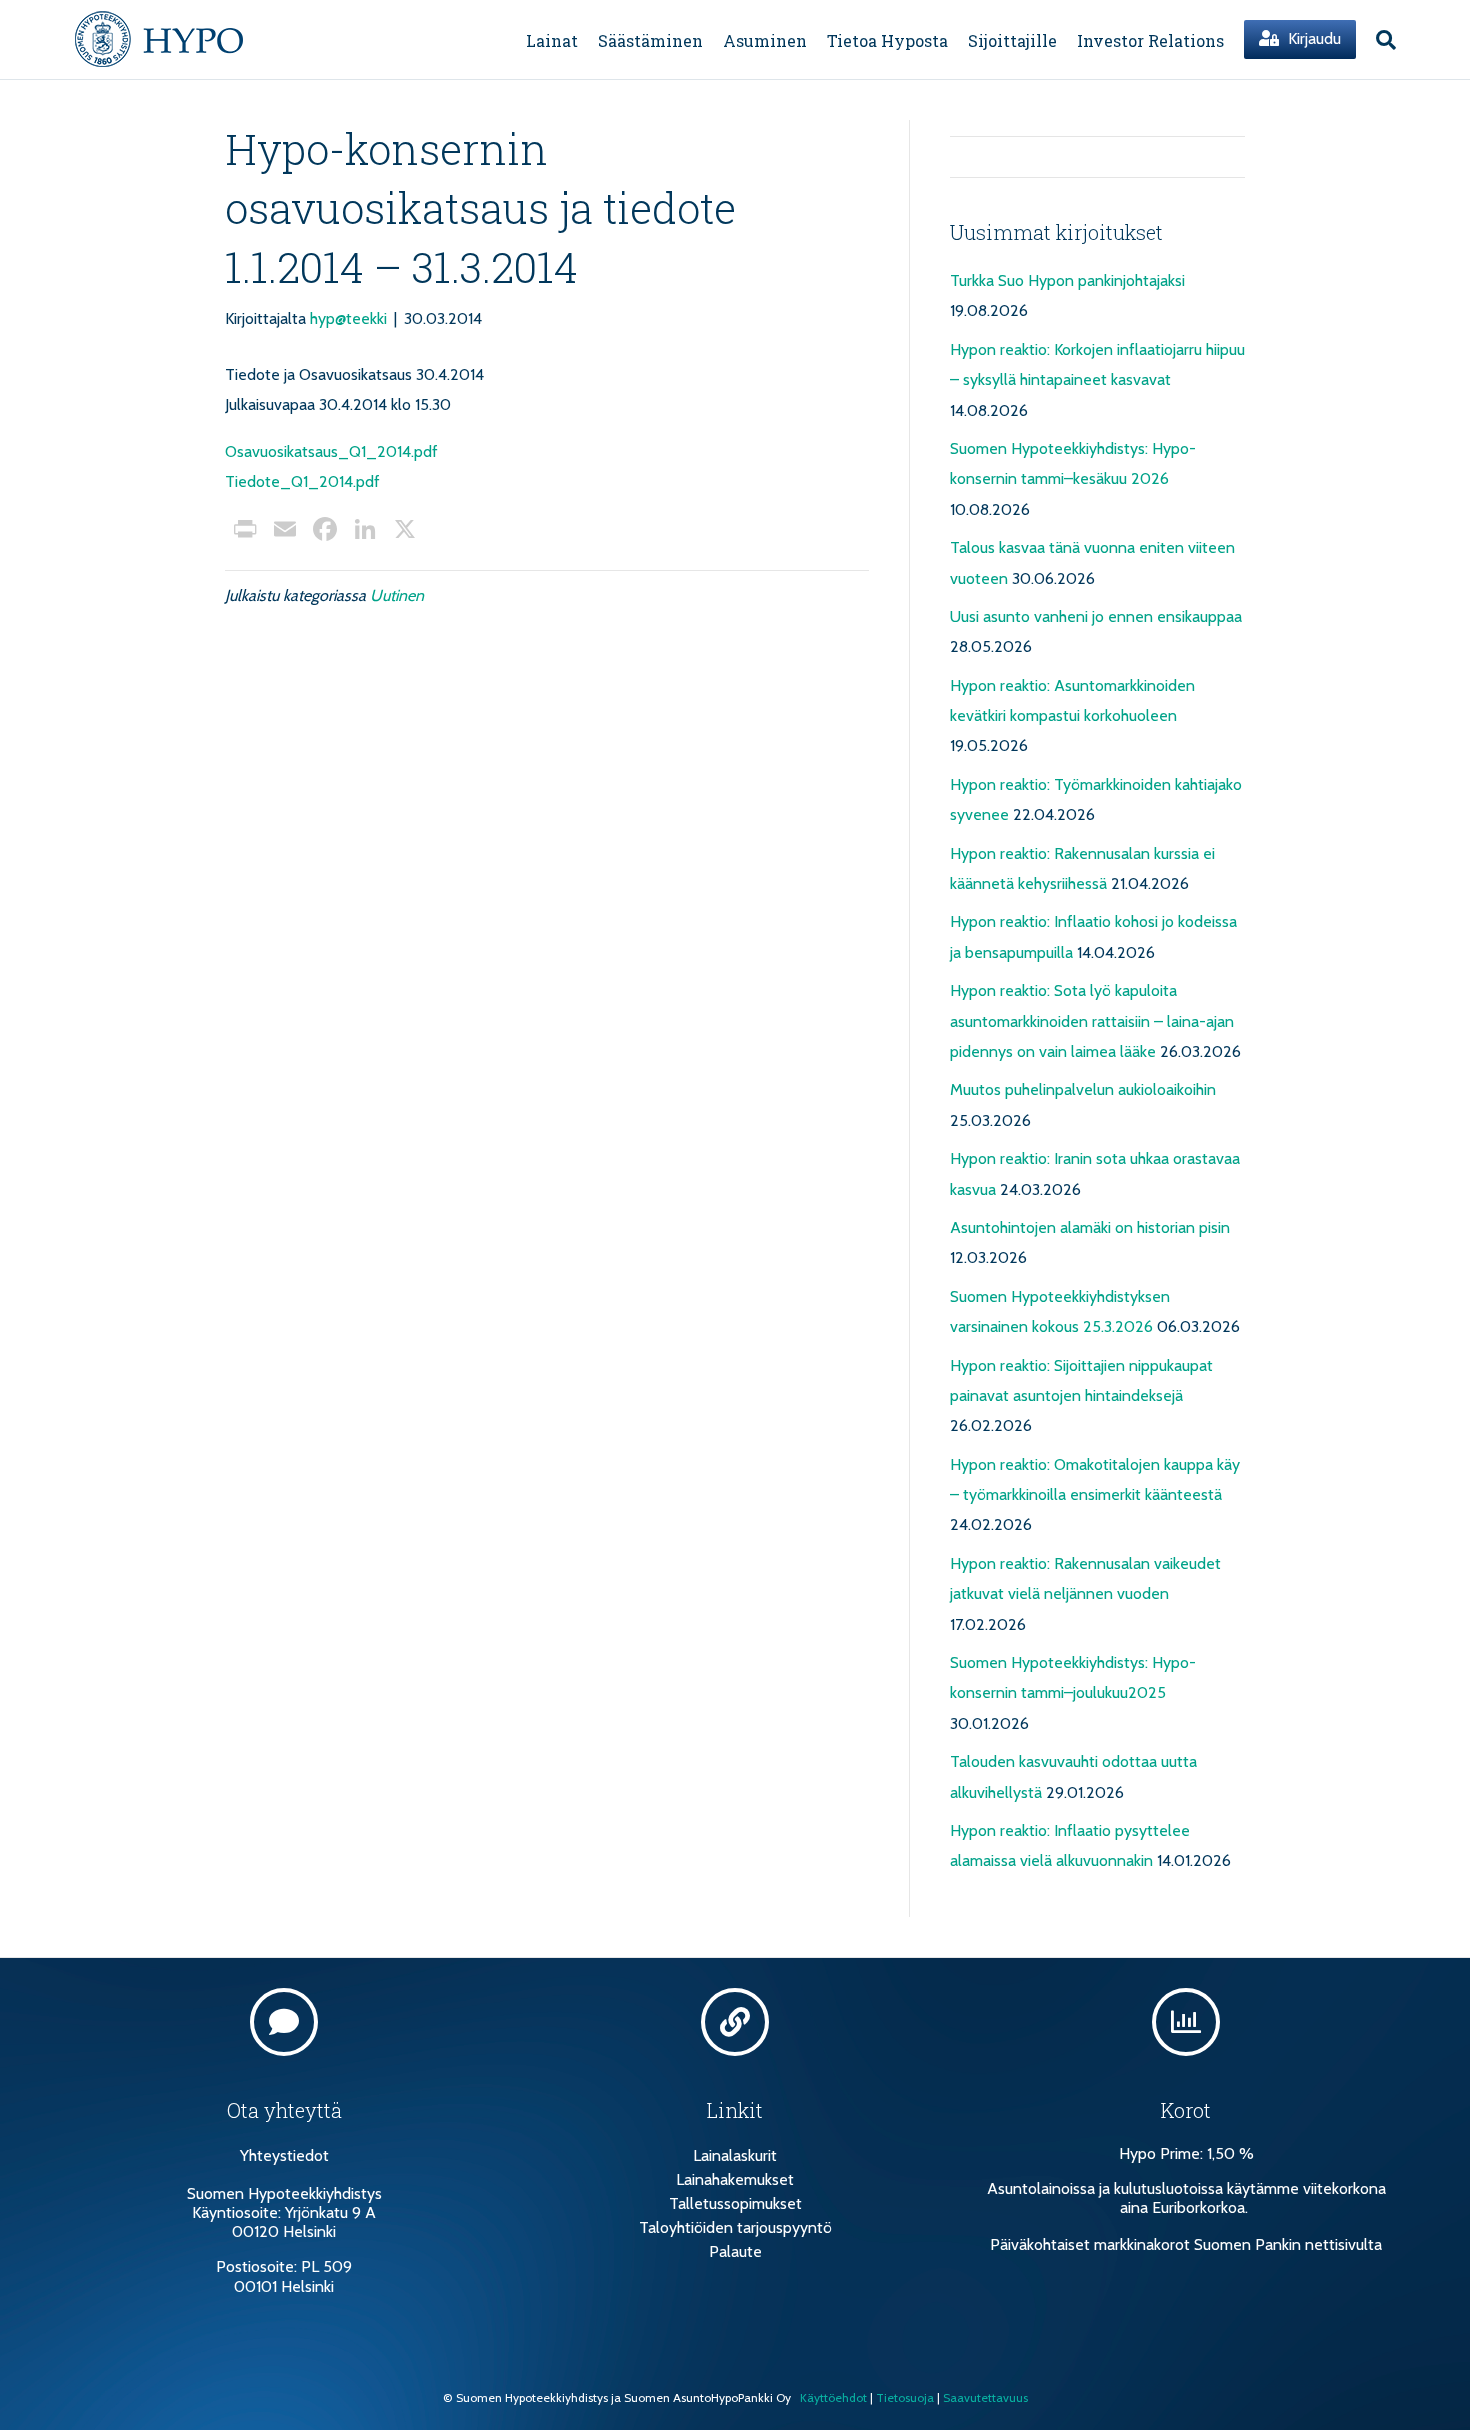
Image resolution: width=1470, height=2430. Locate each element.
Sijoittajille (1012, 40)
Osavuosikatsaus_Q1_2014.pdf (331, 451)
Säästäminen (650, 40)
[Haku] (1381, 40)
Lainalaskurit (735, 2155)
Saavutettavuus (985, 2397)
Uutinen (397, 595)
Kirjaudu (1312, 38)
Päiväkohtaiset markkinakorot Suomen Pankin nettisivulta (1186, 2244)
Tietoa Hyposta (887, 40)
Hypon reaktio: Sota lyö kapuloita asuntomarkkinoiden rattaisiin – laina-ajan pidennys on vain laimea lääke (1092, 1021)
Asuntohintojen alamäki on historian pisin (1090, 1227)
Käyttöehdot (833, 2397)
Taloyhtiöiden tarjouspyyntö (735, 2227)
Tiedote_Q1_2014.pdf (302, 481)
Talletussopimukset (735, 2203)
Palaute (735, 2251)
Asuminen (765, 40)
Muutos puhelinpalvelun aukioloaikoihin (1083, 1089)
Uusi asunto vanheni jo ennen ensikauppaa (1096, 616)
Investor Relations (1150, 40)
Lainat (552, 40)
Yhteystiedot (284, 2155)
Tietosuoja (905, 2397)
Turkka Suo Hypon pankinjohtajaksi (1067, 280)
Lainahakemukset (735, 2179)
